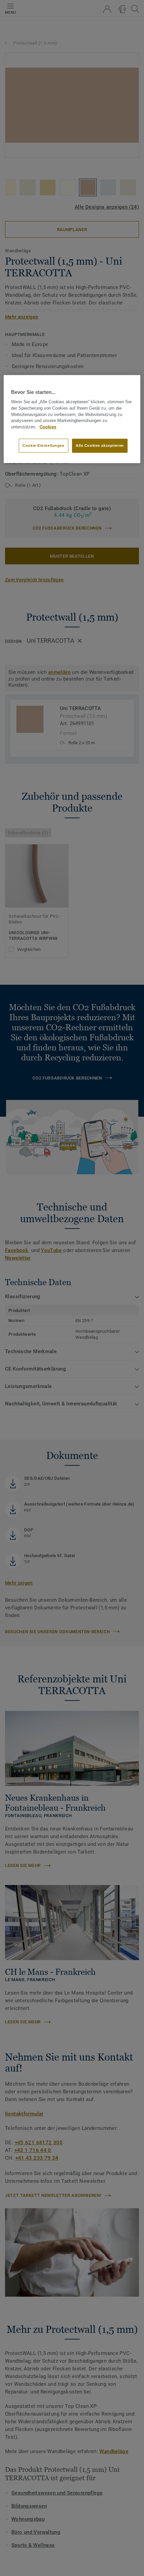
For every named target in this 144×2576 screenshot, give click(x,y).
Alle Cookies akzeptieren (100, 445)
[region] (72, 419)
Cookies (48, 427)
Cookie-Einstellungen (43, 445)
